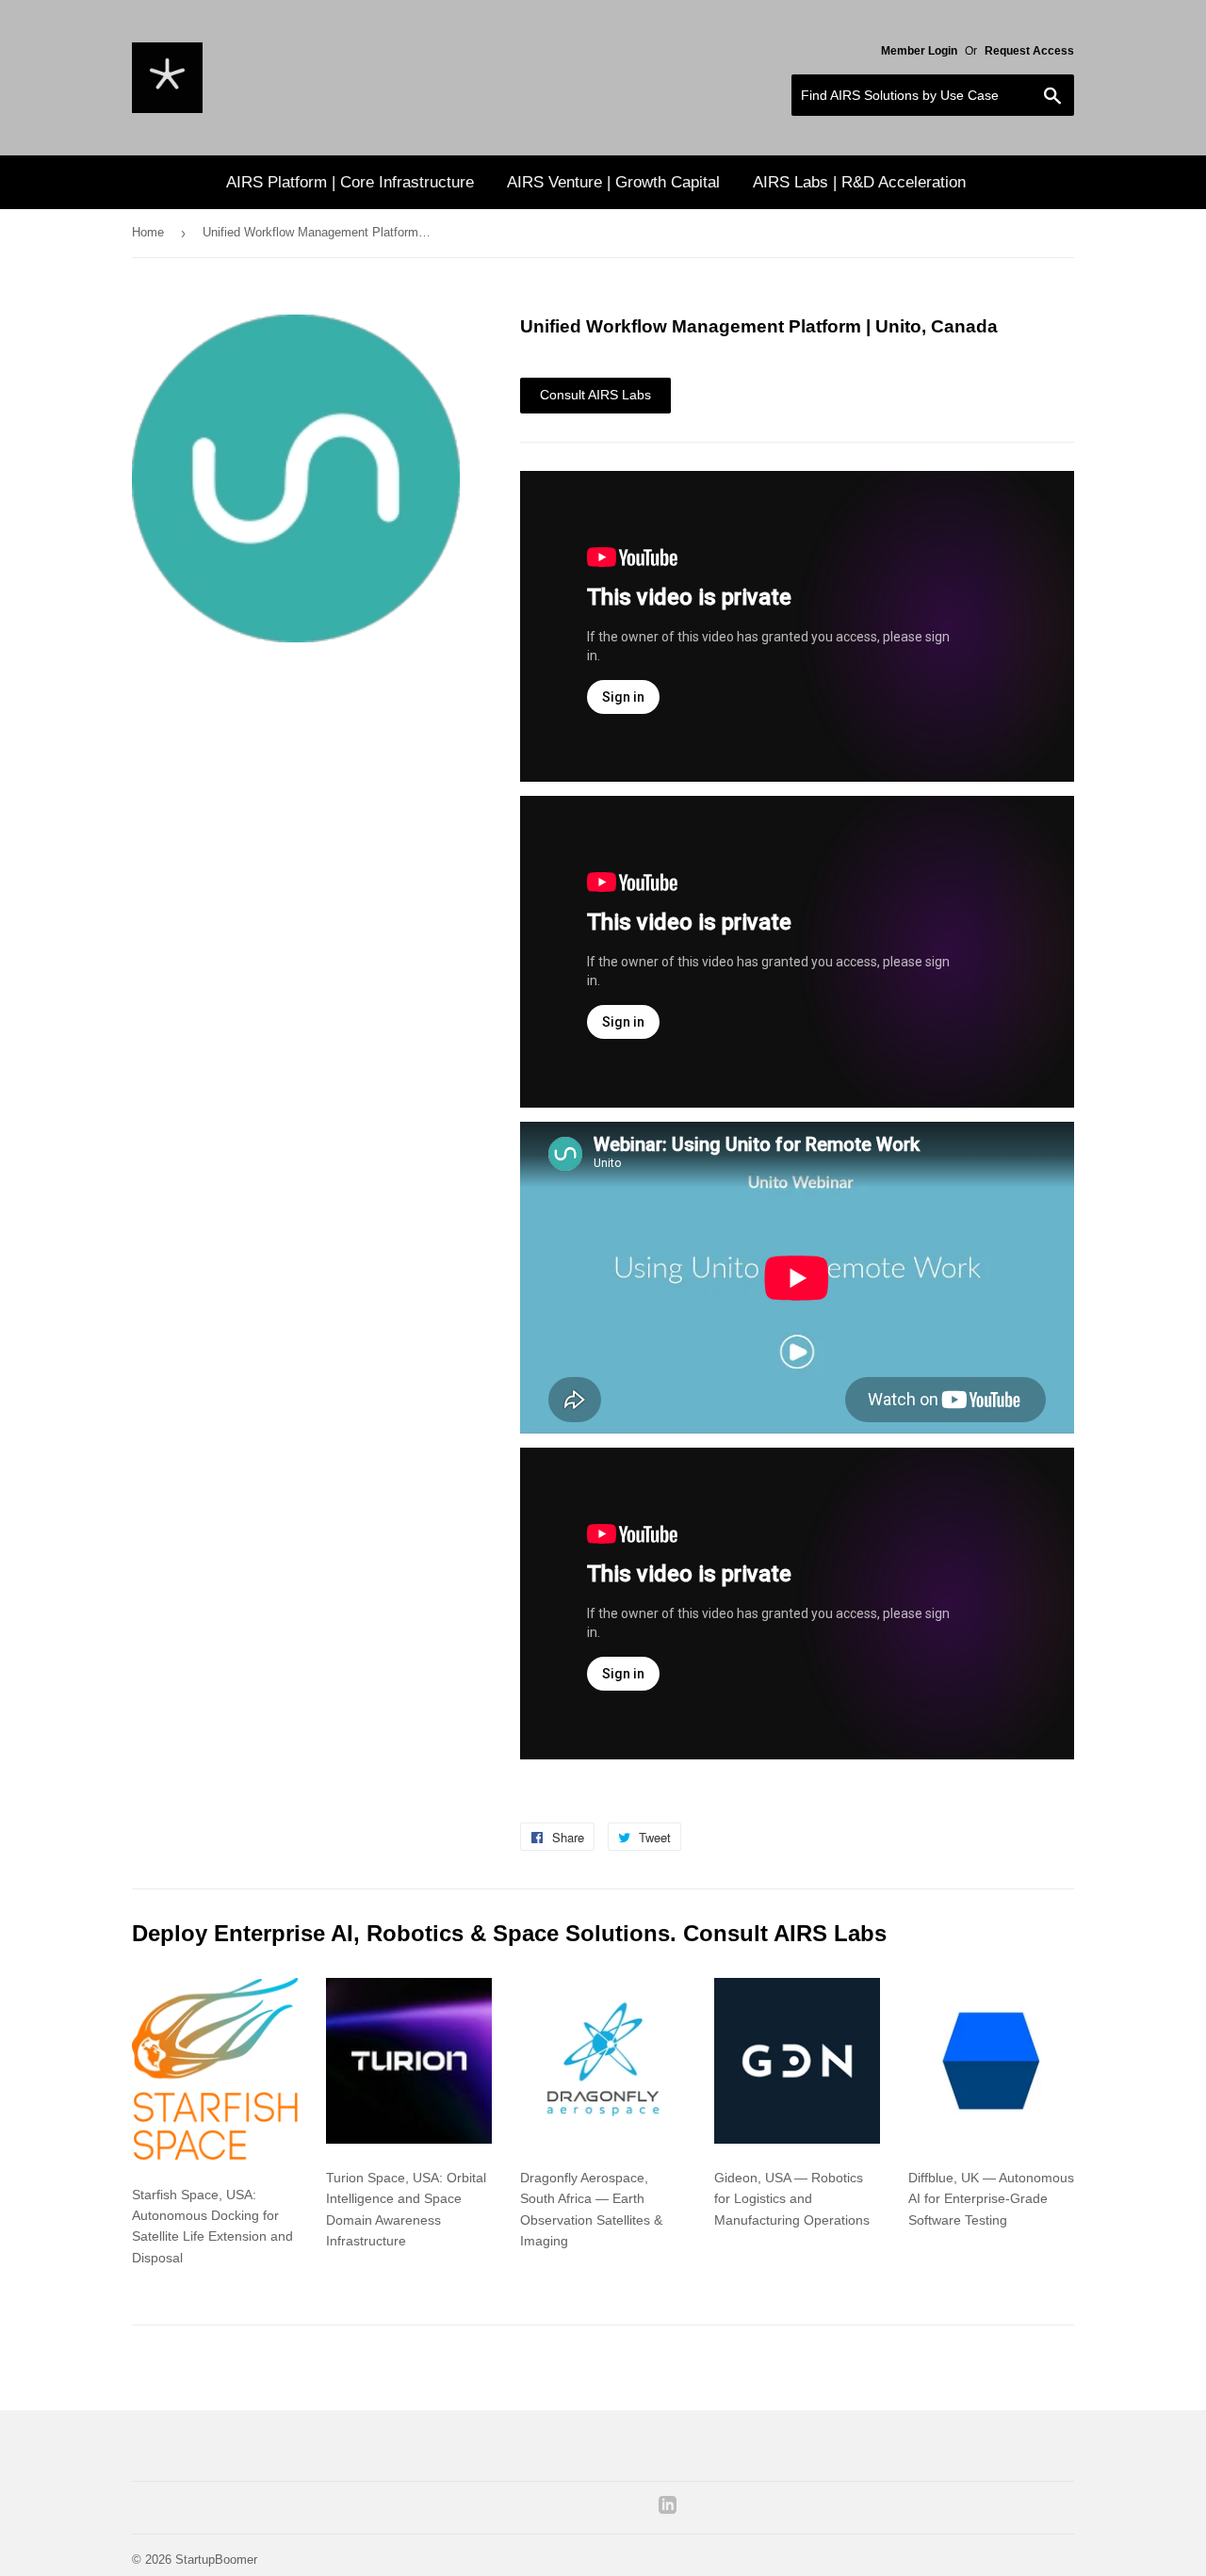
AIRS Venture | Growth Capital (613, 182)
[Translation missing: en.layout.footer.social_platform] (668, 2509)
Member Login (919, 51)
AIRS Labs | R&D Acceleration (859, 182)
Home (148, 232)
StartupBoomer (216, 2560)
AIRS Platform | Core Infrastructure (350, 182)
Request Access (1029, 51)
